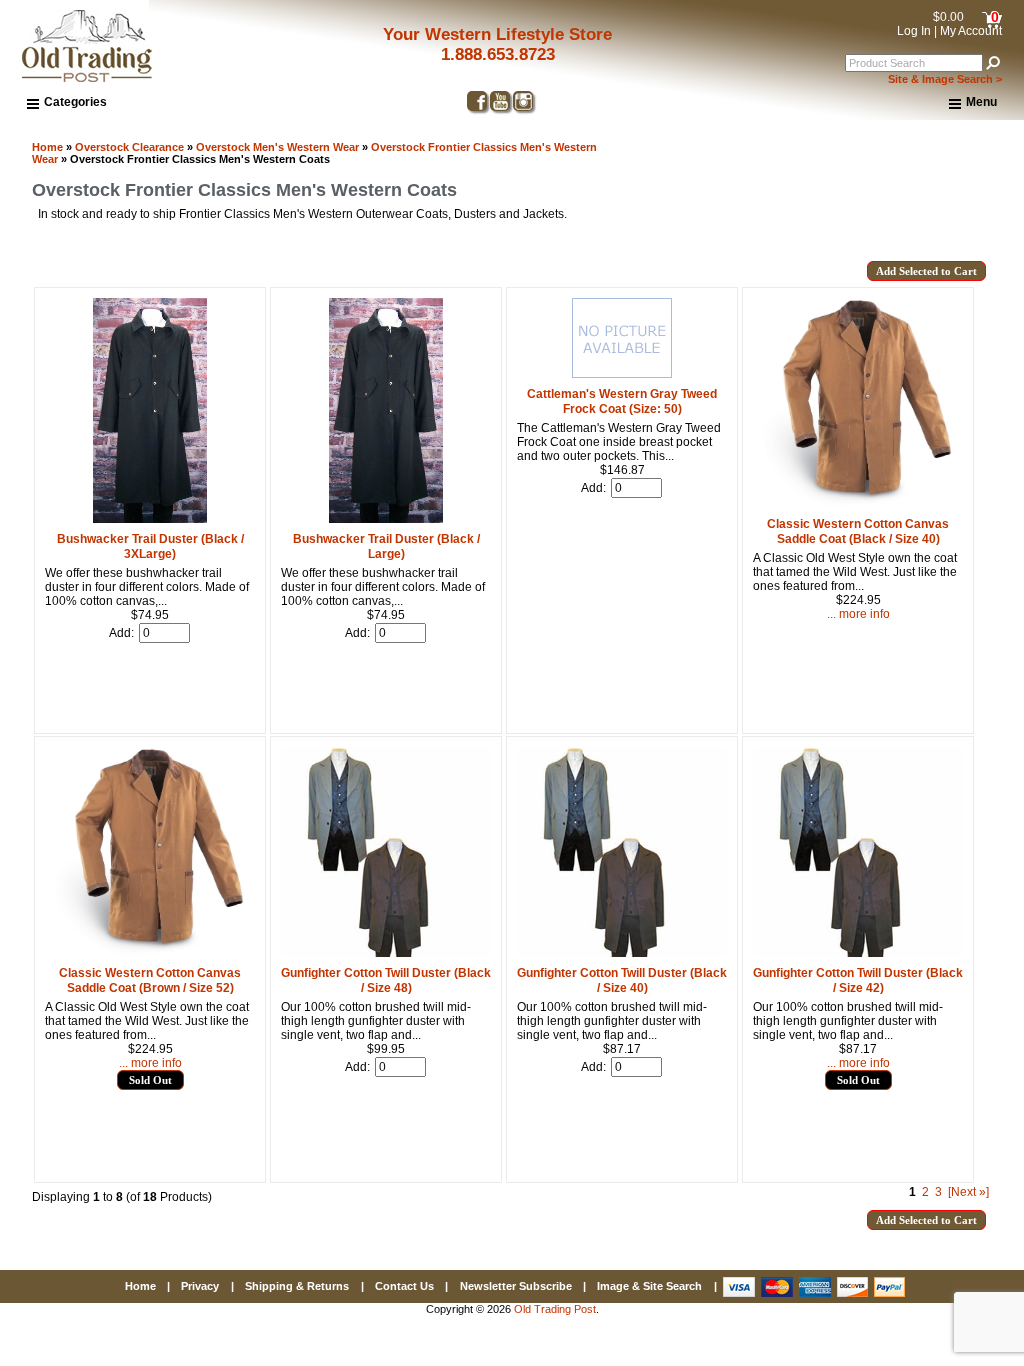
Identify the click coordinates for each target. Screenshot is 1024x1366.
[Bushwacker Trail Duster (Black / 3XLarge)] (150, 519)
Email (523, 620)
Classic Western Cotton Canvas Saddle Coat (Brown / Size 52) (150, 980)
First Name (538, 692)
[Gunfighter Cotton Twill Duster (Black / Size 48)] (386, 953)
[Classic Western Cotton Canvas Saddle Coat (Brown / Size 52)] (150, 953)
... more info (150, 1063)
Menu (981, 102)
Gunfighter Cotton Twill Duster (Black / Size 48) (386, 980)
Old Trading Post (555, 1309)
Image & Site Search (649, 1286)
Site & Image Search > (945, 79)
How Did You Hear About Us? (594, 764)
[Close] (910, 510)
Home (47, 147)
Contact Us (404, 1286)
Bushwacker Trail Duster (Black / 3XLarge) (150, 546)
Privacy (200, 1286)
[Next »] (968, 1192)
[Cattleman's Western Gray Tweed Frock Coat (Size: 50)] (622, 374)
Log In (914, 31)
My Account (971, 31)
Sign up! (705, 916)
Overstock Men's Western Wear (277, 147)
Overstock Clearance (129, 147)
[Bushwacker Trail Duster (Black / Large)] (386, 519)
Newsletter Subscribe (516, 1286)
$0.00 (948, 17)
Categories (75, 102)
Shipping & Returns (297, 1286)
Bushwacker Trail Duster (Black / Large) (386, 546)
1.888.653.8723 (498, 54)
